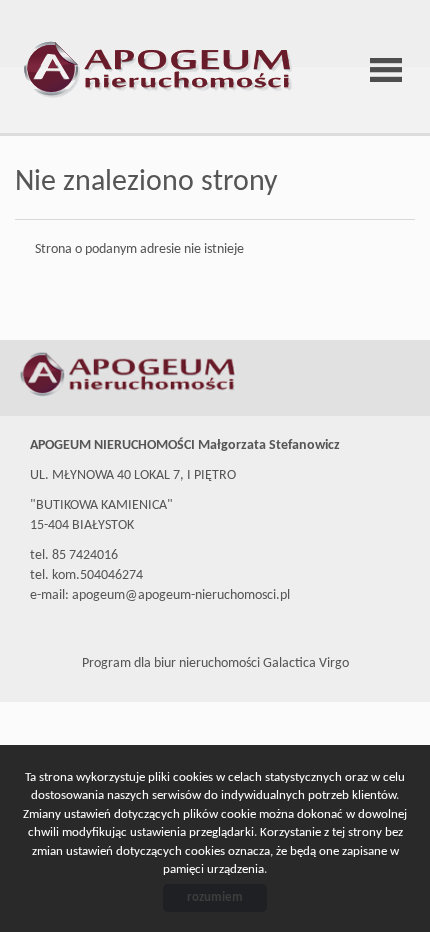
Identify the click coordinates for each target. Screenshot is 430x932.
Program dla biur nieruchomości (172, 663)
